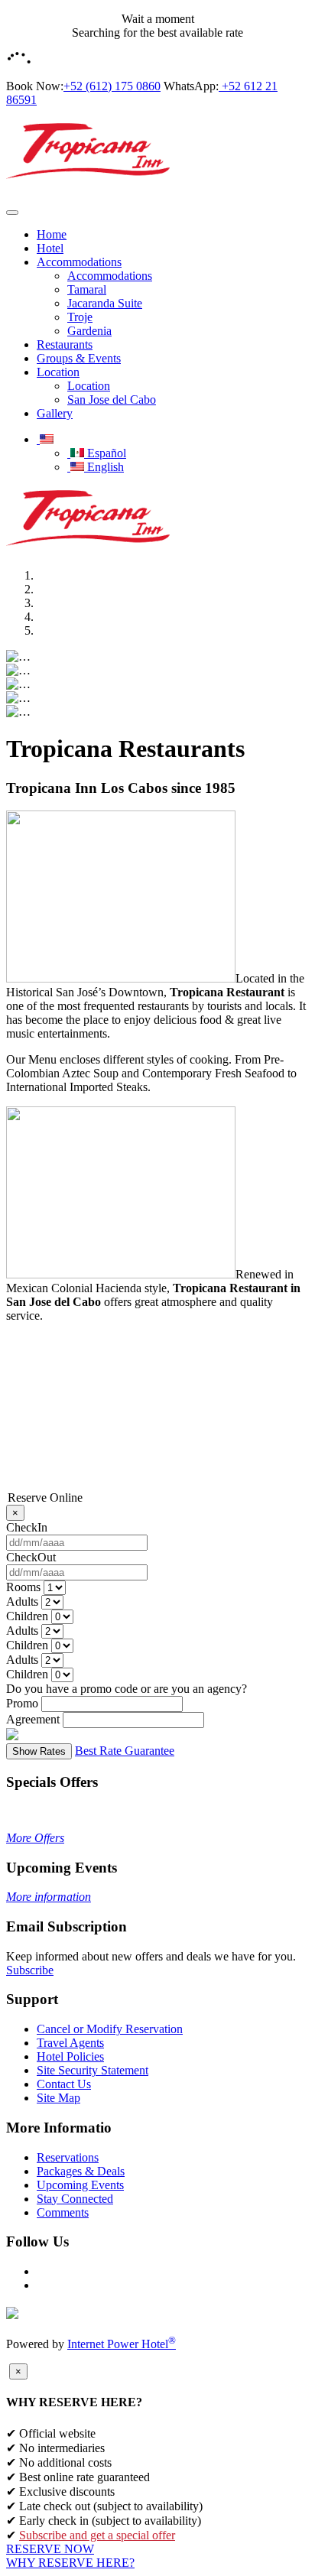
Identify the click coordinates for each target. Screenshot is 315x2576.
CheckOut (31, 1557)
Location (58, 372)
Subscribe (30, 1970)
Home (52, 234)
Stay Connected (75, 2199)
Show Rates (39, 1751)
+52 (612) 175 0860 (112, 86)
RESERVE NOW (50, 2549)
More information (49, 1897)
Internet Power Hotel (122, 2344)
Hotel (50, 248)
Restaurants (65, 344)
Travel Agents (70, 2043)
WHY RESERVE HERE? (70, 2563)
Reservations (68, 2157)
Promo (22, 1703)
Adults (22, 1601)
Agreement (33, 1719)
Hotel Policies (70, 2056)
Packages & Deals (81, 2171)
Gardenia (89, 331)
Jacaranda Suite (105, 303)
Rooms (23, 1587)
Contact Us (64, 2084)
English (104, 467)
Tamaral (87, 289)
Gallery (55, 413)
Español (105, 453)
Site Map (58, 2098)
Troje (80, 317)
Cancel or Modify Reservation (110, 2029)
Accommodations (79, 262)
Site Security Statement (93, 2070)
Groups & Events (79, 358)
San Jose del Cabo (112, 400)
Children (27, 1616)
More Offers (35, 1838)
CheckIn (27, 1527)
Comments (63, 2212)
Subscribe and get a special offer (97, 2535)
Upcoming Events (80, 2185)
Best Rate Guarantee (125, 1751)
